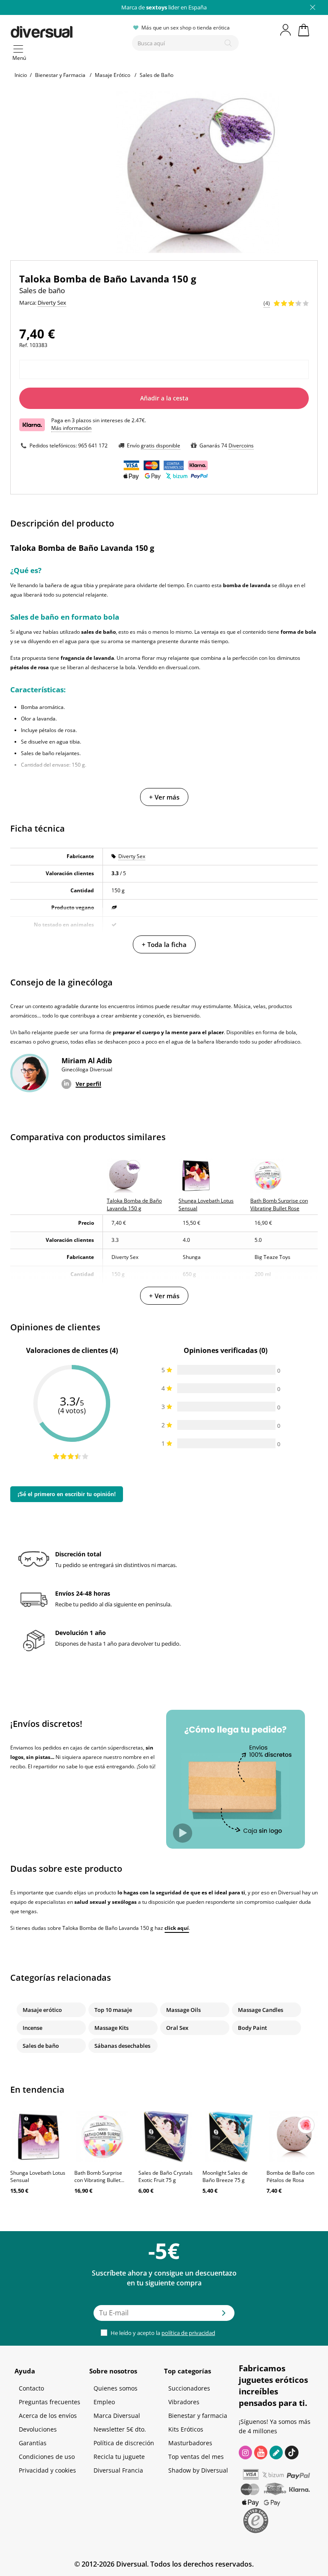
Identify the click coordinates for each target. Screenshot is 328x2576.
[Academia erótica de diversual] (276, 2452)
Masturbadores (190, 2443)
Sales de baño (41, 2046)
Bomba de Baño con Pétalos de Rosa (290, 2176)
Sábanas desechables (122, 2046)
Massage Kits (111, 2028)
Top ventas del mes (196, 2457)
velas (259, 1006)
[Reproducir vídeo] (183, 1833)
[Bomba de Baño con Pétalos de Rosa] (294, 2137)
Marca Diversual (117, 2416)
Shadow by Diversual (198, 2470)
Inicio (21, 75)
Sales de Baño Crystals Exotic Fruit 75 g (165, 2176)
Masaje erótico (42, 2010)
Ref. (24, 345)
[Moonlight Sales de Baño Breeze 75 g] (230, 2137)
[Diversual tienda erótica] (68, 30)
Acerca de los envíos (48, 2416)
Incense (32, 2028)
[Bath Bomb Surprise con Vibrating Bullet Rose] (102, 2137)
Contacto (31, 2388)
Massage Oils (183, 2010)
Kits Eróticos (186, 2429)
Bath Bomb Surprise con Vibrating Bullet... (99, 2176)
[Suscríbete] (224, 2316)
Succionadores (189, 2388)
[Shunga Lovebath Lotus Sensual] (38, 2137)
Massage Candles (261, 2010)
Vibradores (184, 2402)
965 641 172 (93, 446)
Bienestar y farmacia (198, 2416)
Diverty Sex (132, 856)
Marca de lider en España (164, 7)
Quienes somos (116, 2388)
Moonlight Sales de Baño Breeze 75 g (225, 2176)
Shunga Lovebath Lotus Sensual (38, 2176)
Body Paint (252, 2028)
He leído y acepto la (162, 2333)
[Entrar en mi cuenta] (286, 30)
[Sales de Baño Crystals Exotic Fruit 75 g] (166, 2137)
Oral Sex (177, 2028)
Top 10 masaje (113, 2010)
